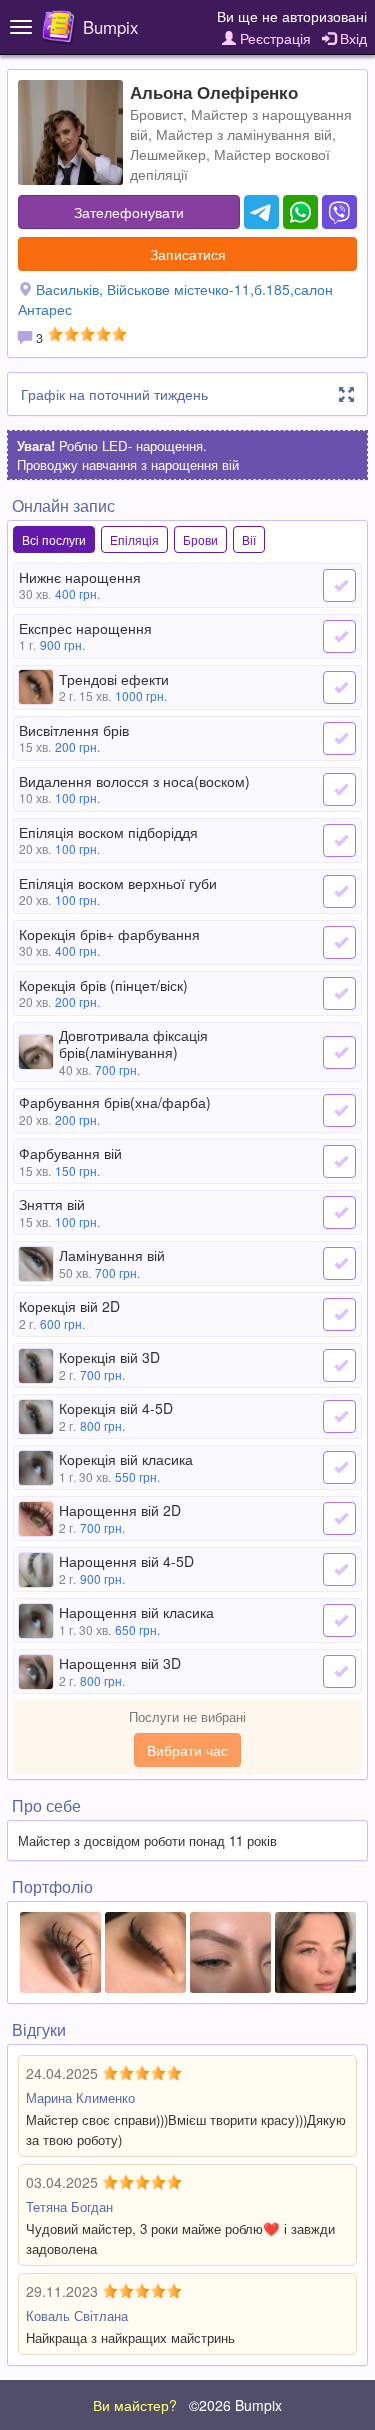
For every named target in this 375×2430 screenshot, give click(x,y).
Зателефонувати (129, 212)
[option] (60, 1952)
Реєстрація (273, 38)
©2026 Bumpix (235, 2405)
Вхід (351, 38)
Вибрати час (187, 1750)
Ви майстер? (135, 2405)
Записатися (188, 254)
